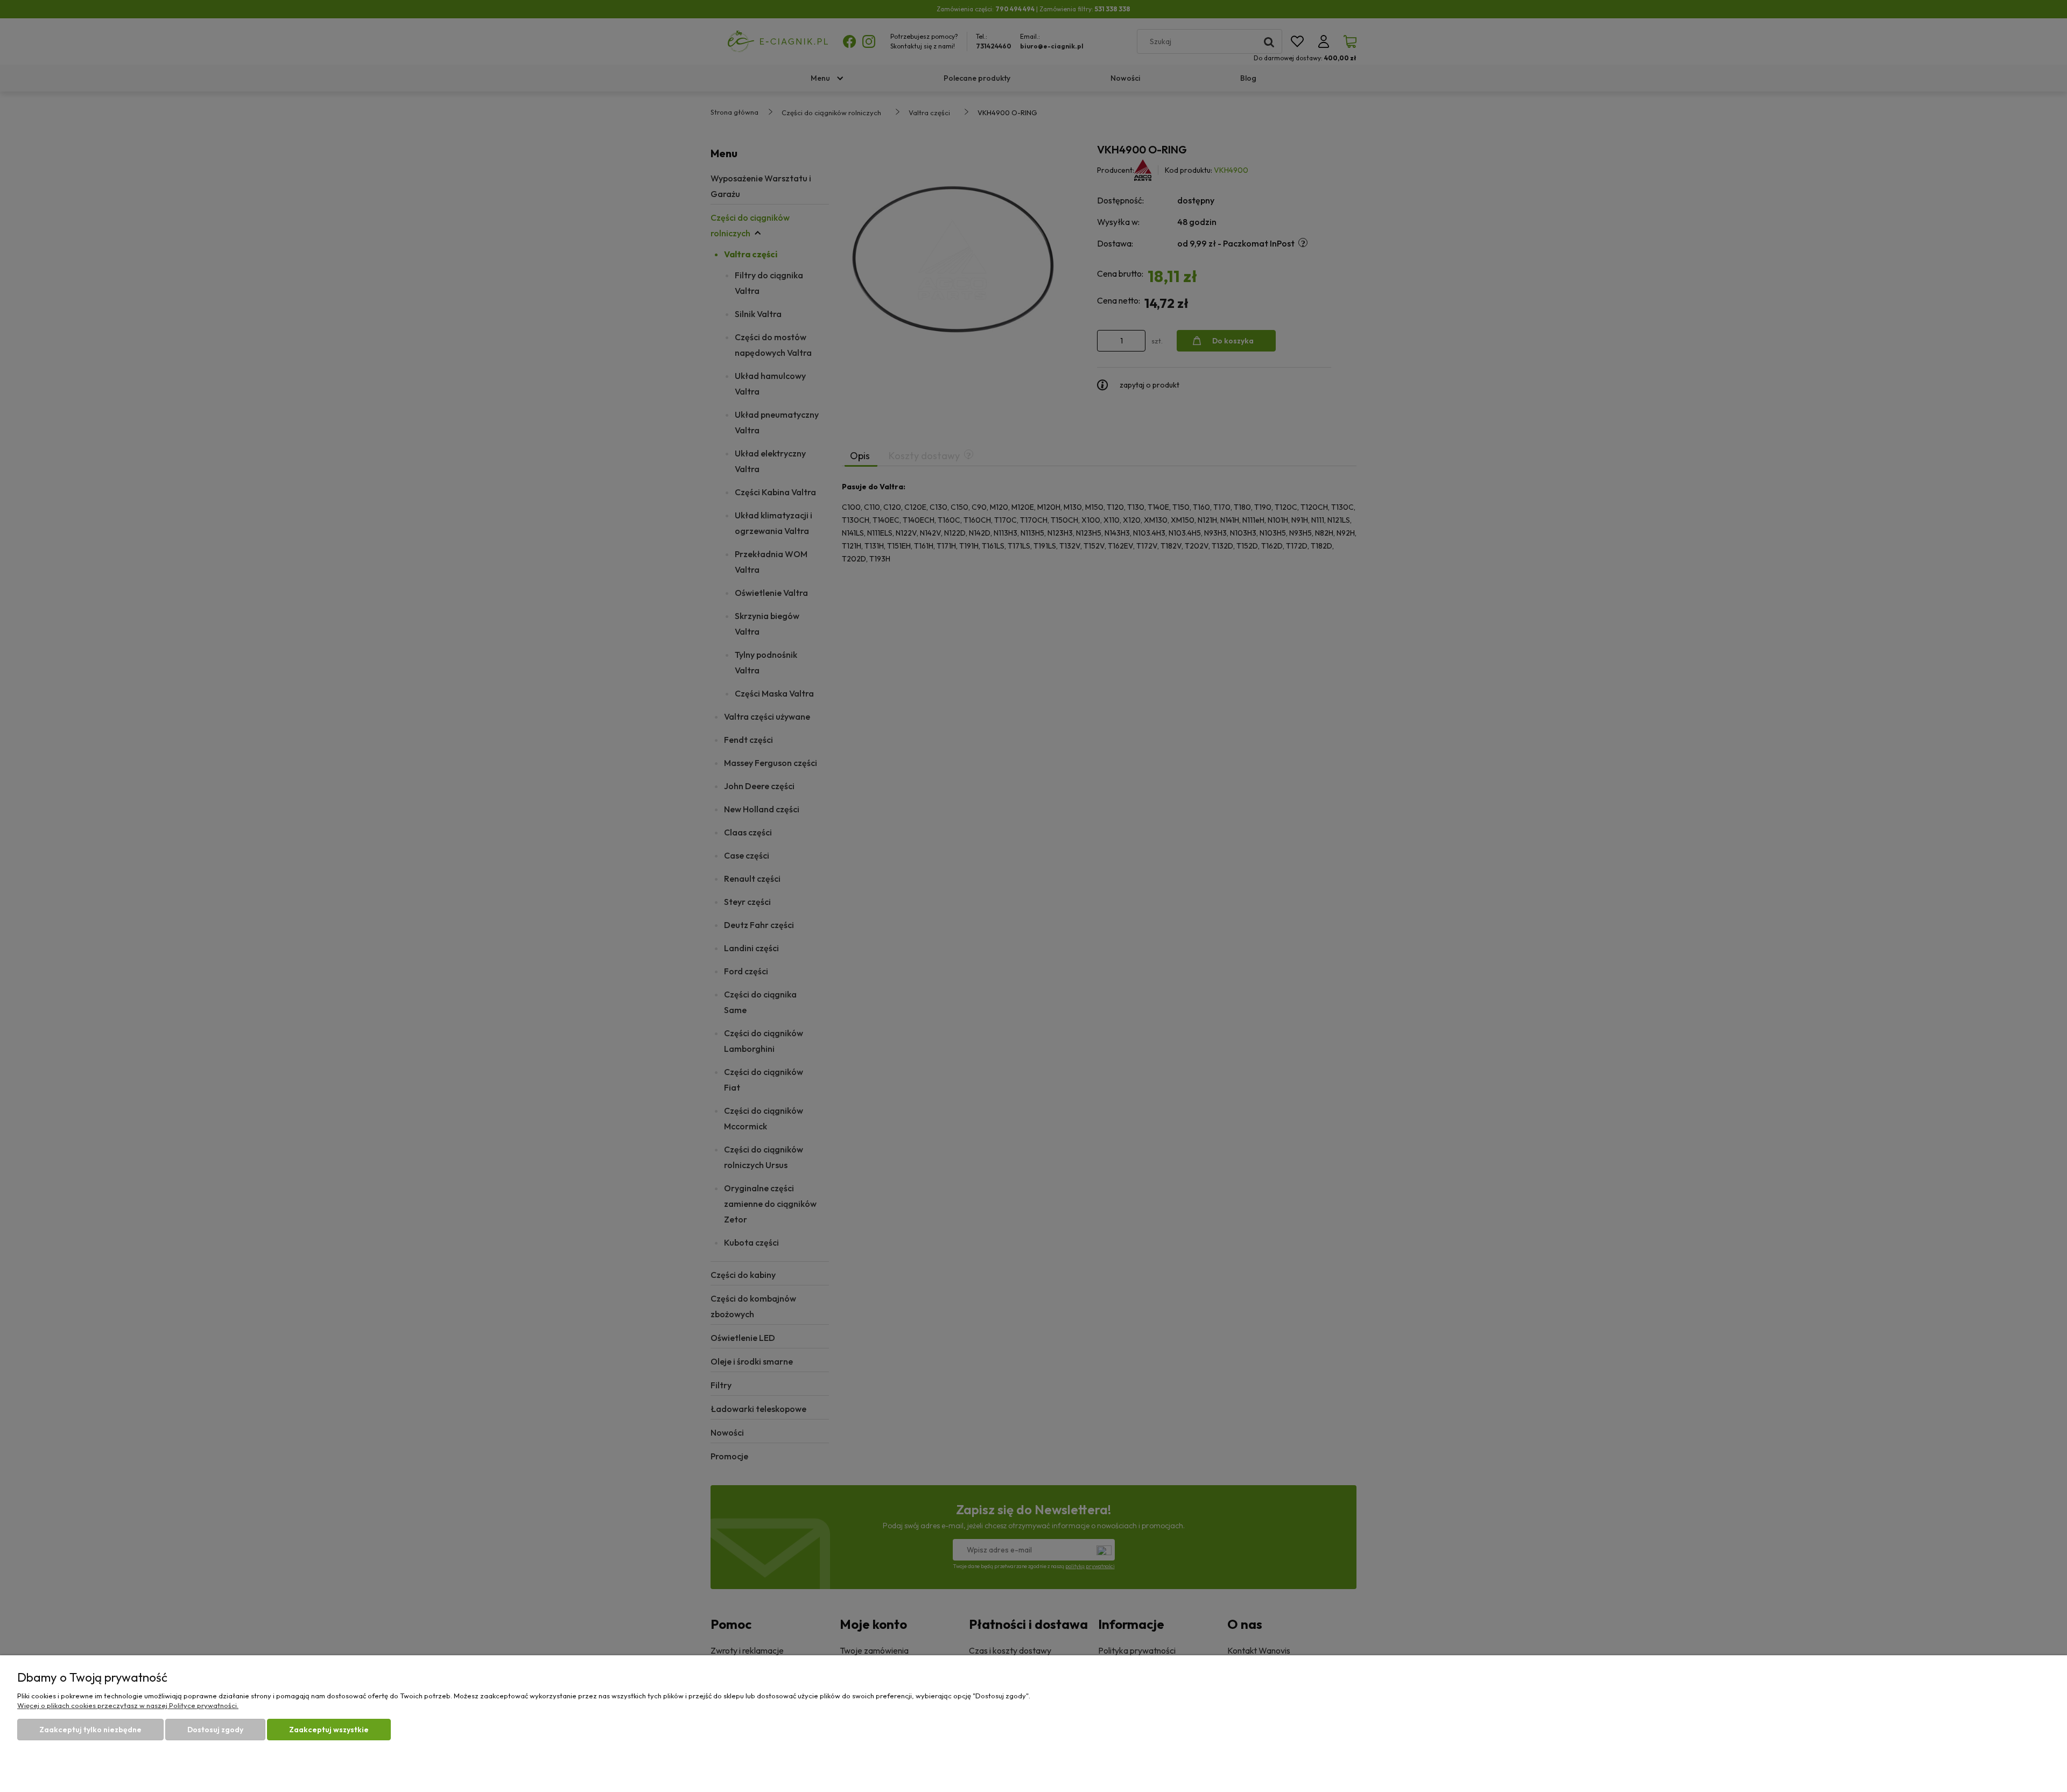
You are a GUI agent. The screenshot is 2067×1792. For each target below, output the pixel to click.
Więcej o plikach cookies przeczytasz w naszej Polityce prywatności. (128, 1705)
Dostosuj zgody (215, 1730)
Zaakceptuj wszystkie (329, 1730)
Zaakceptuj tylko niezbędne (90, 1730)
